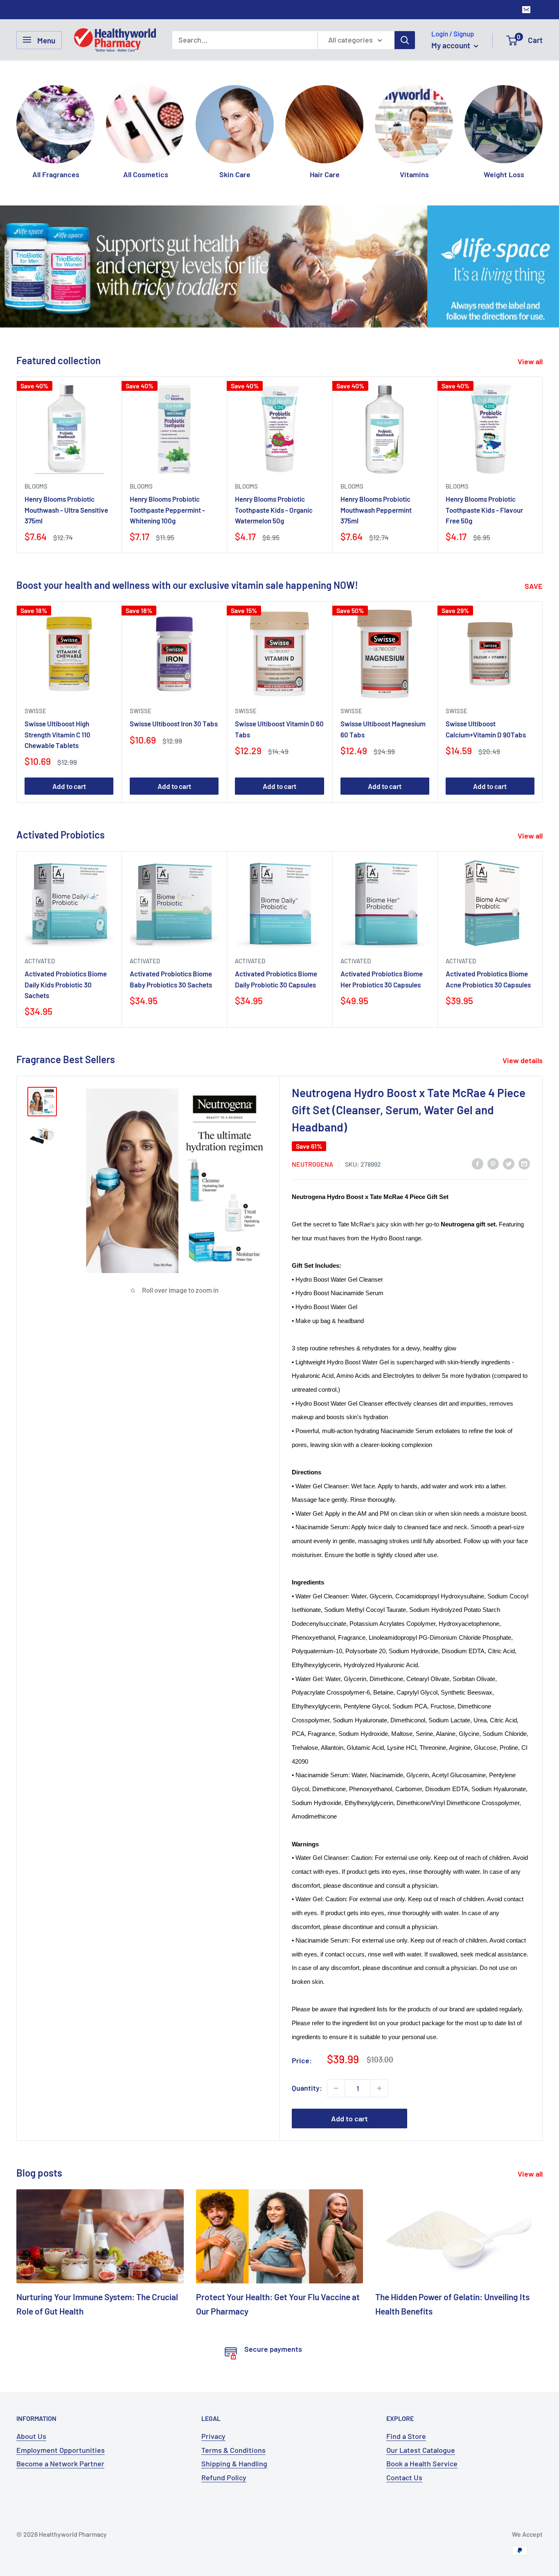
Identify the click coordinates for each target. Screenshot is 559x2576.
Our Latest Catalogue (421, 2450)
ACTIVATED (40, 961)
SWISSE (35, 711)
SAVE (534, 586)
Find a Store (406, 2436)
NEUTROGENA (312, 1164)
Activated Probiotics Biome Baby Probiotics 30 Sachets (171, 979)
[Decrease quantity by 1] (336, 2088)
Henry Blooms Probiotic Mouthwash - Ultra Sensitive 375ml (66, 510)
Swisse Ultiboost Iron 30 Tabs (174, 724)
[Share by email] (524, 1163)
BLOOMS (36, 487)
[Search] (405, 40)
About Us (31, 2436)
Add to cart (69, 786)
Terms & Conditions (233, 2450)
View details (523, 1060)
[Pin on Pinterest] (493, 1163)
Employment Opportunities (61, 2450)
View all (531, 361)
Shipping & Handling (234, 2463)
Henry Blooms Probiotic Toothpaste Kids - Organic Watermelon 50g (274, 510)
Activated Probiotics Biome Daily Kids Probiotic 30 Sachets (66, 984)
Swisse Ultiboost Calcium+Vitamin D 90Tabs (486, 729)
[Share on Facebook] (478, 1163)
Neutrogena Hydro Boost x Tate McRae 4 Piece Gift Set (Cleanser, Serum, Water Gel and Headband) (409, 1110)
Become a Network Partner (60, 2463)
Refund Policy (224, 2477)
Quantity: (307, 2088)
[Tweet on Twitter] (509, 1163)
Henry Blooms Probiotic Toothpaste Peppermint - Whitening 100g (167, 510)
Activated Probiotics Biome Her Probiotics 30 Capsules (382, 979)
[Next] (542, 124)
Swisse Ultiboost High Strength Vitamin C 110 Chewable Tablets (57, 735)
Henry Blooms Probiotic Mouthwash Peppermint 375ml (376, 510)
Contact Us (404, 2477)
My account (452, 45)
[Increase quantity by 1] (379, 2088)
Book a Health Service (422, 2463)
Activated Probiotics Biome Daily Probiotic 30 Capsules (276, 979)
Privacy (213, 2436)
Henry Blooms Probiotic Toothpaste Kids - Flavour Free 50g (484, 510)
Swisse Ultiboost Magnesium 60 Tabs (383, 729)
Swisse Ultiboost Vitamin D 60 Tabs (279, 729)
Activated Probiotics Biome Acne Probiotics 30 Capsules (488, 979)
